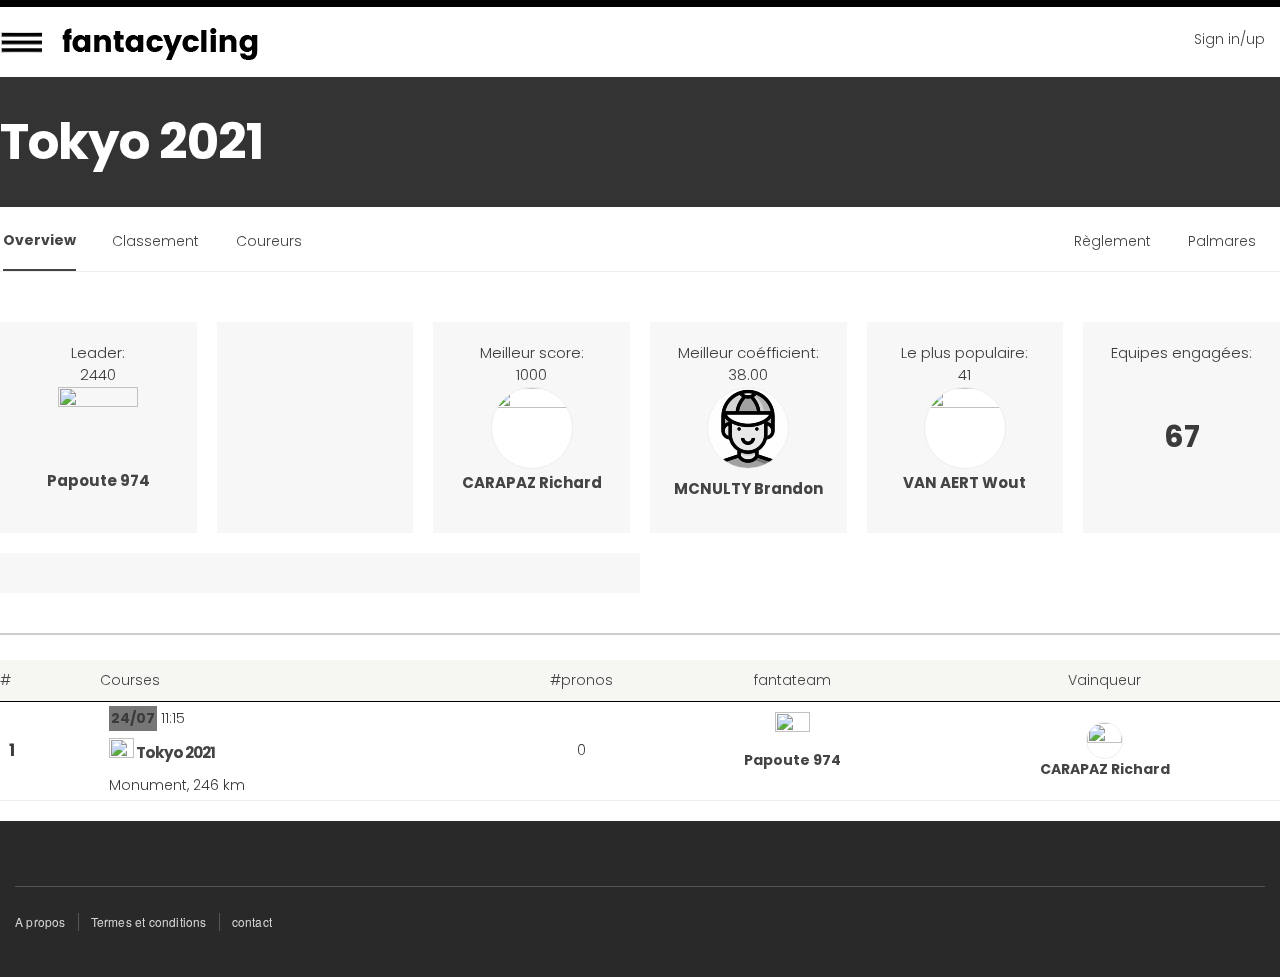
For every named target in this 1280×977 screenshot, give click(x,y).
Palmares (1222, 241)
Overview (39, 240)
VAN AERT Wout (964, 482)
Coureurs (269, 241)
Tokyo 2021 (175, 752)
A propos (40, 921)
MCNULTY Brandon (748, 488)
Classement (155, 241)
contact (252, 921)
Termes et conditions (149, 921)
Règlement (1112, 241)
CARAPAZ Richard (532, 482)
